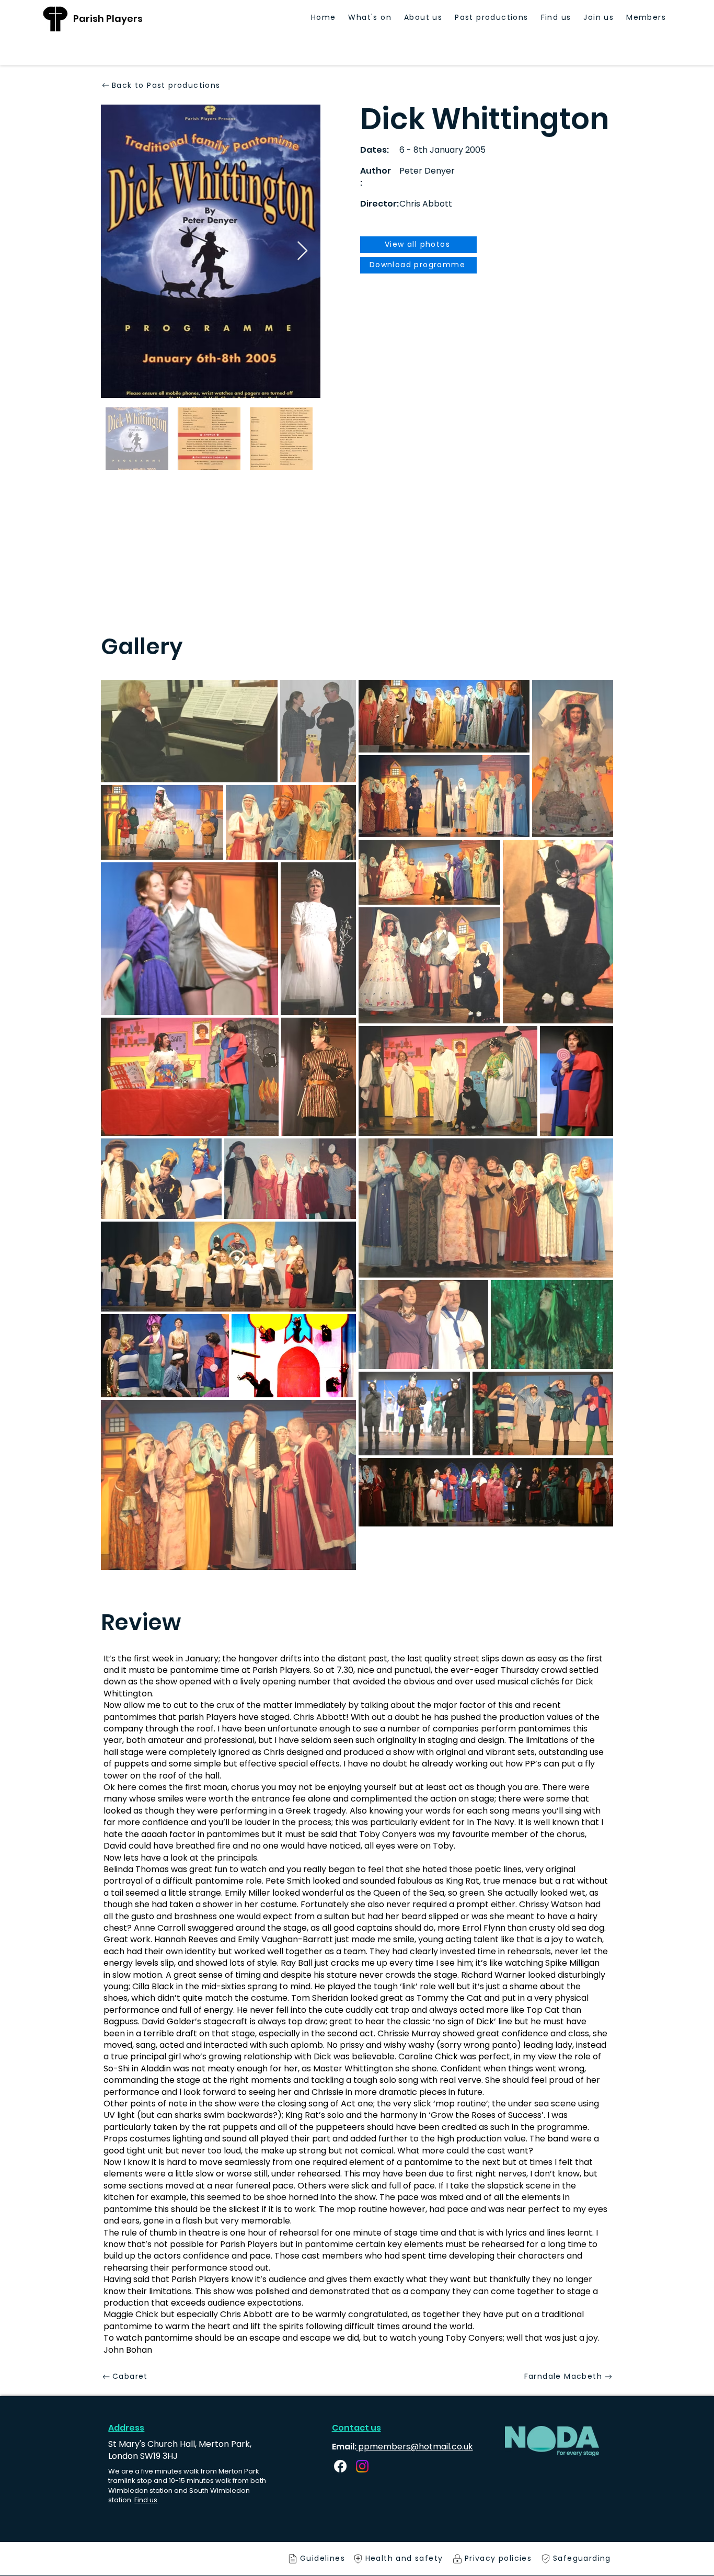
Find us (146, 2500)
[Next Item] (302, 251)
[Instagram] (362, 2466)
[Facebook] (340, 2466)
